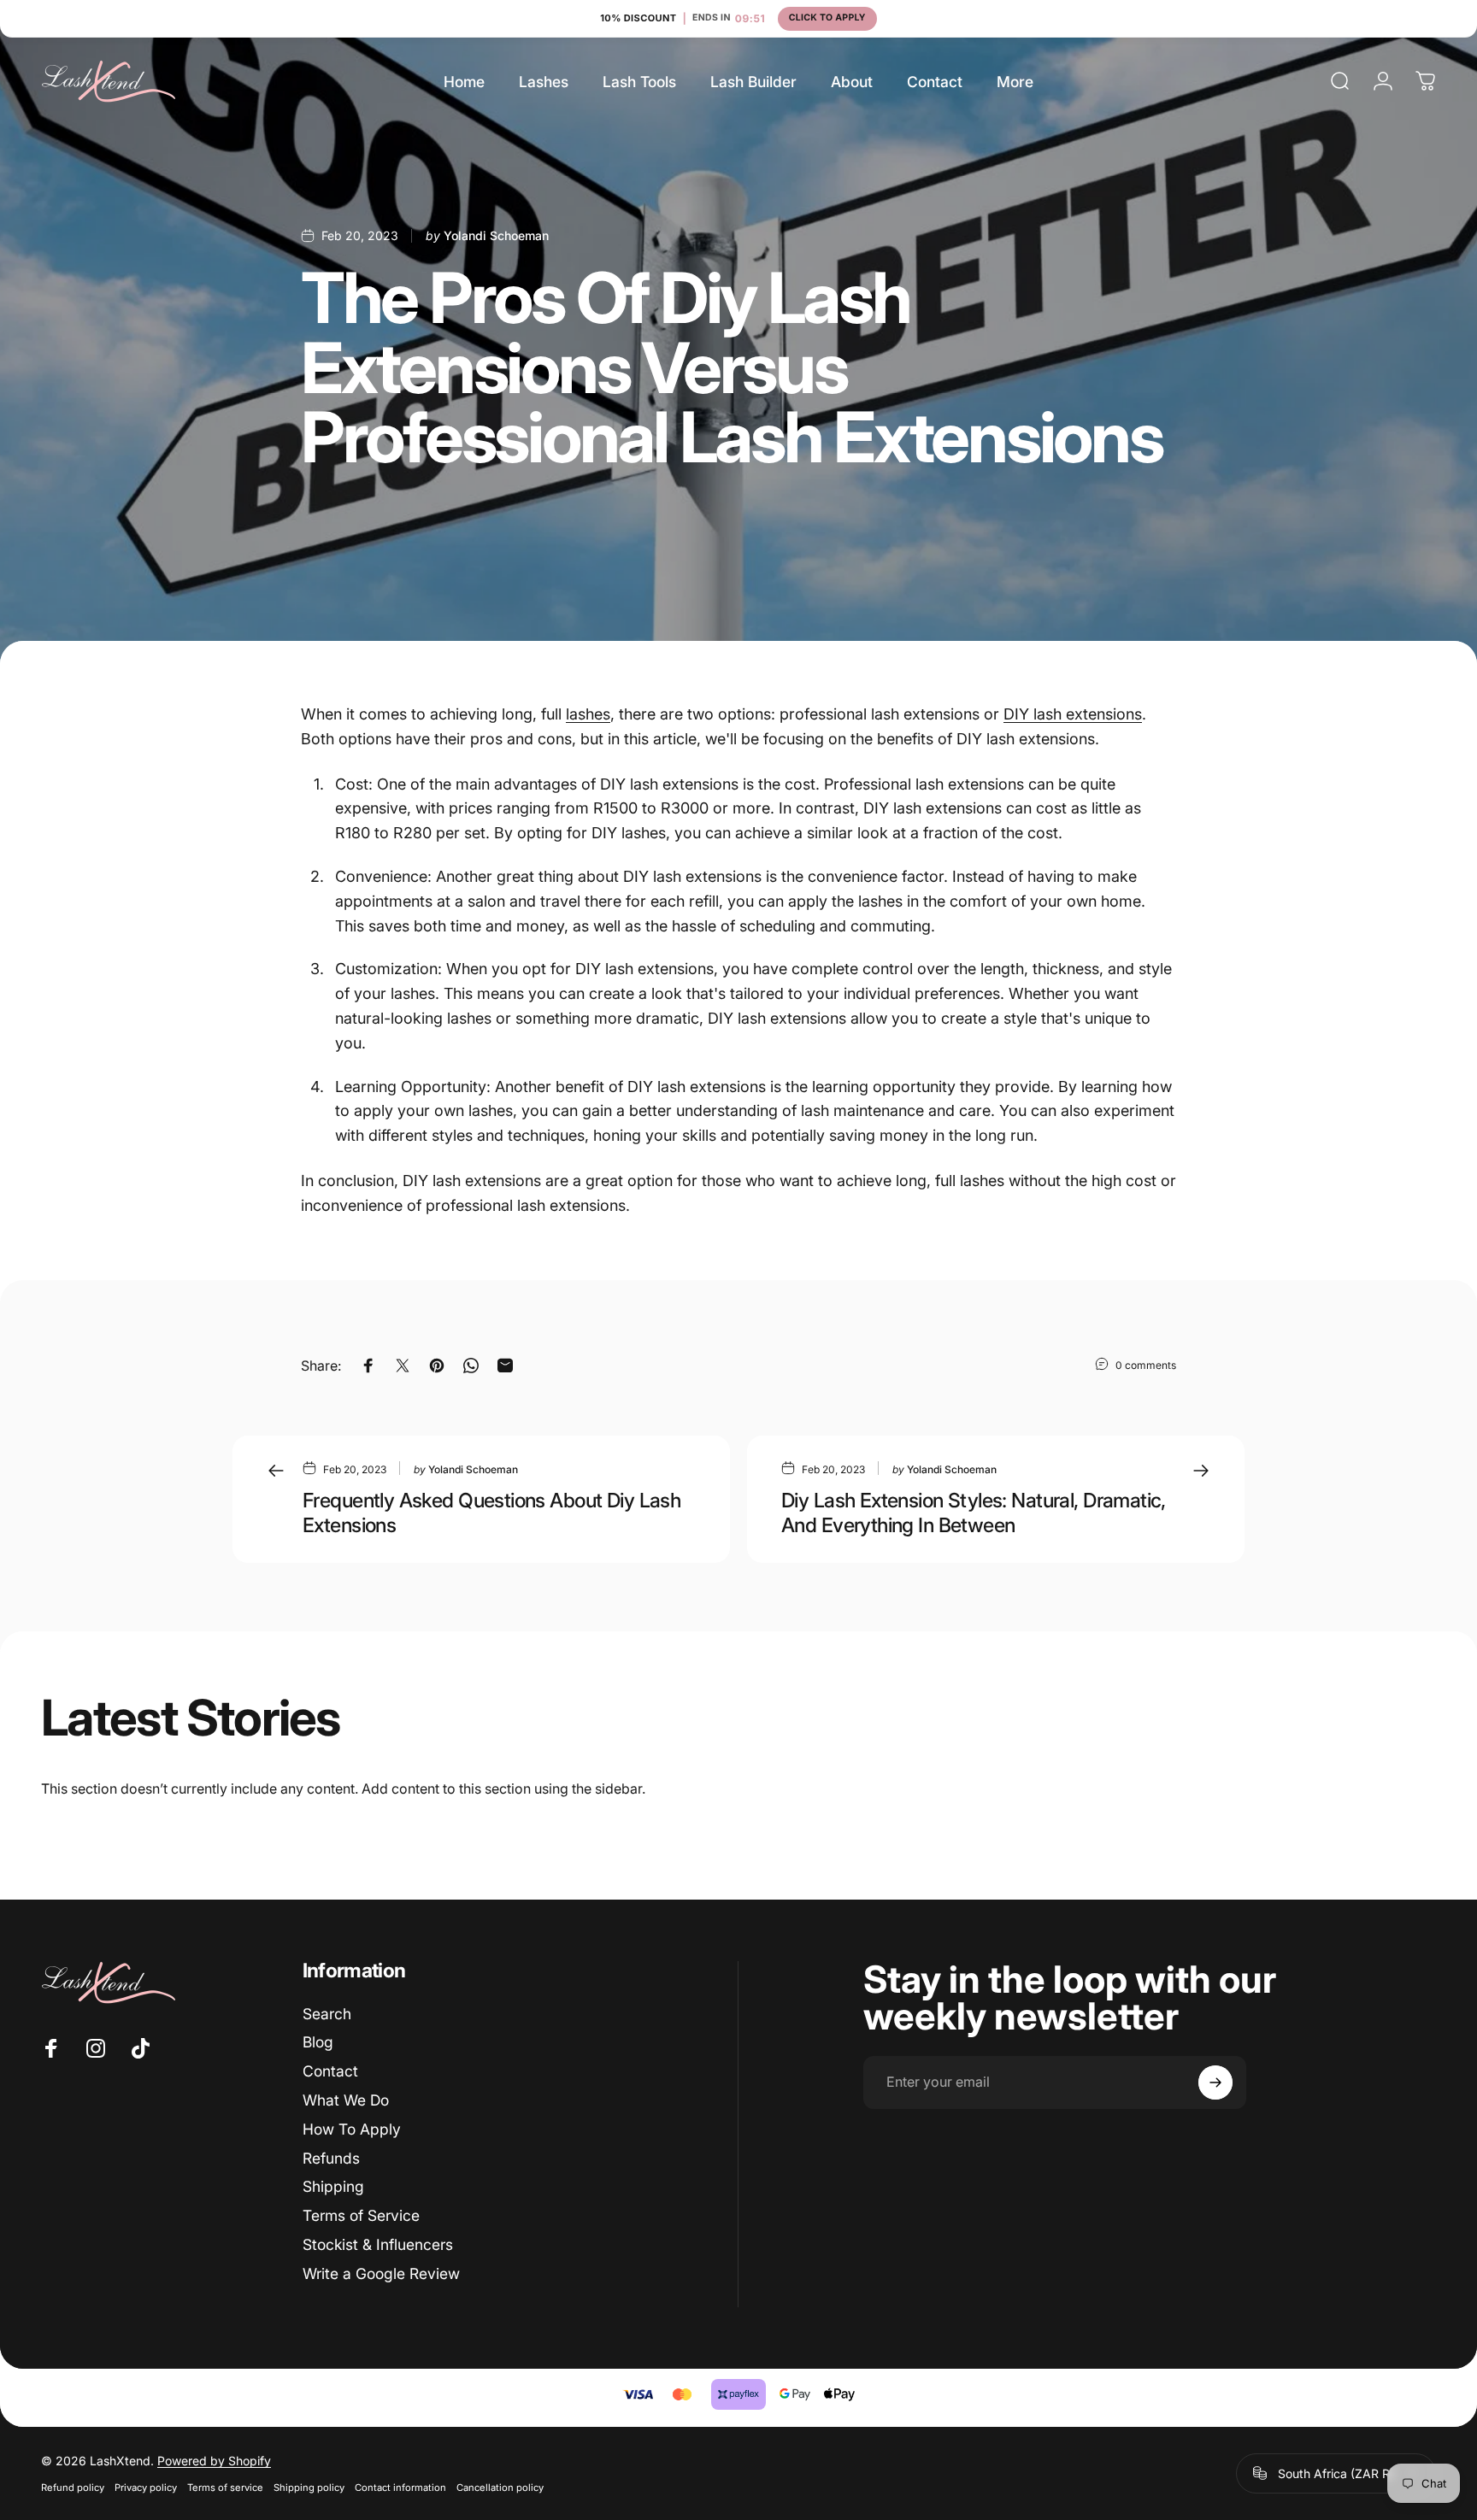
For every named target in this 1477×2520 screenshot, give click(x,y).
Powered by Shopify (214, 2461)
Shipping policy (309, 2488)
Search (327, 2014)
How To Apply (352, 2129)
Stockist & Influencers (378, 2244)
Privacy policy (146, 2488)
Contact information (400, 2488)
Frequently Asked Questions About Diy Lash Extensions (491, 1513)
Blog (318, 2042)
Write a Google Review (381, 2273)
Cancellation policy (500, 2488)
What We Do (346, 2100)
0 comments (1146, 1365)
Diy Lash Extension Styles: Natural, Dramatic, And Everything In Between (974, 1513)
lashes (588, 714)
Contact (330, 2071)
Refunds (331, 2158)
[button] (738, 19)
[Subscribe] (1215, 2082)
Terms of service (225, 2488)
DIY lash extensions (1073, 714)
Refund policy (73, 2488)
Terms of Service (361, 2215)
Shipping (333, 2186)
